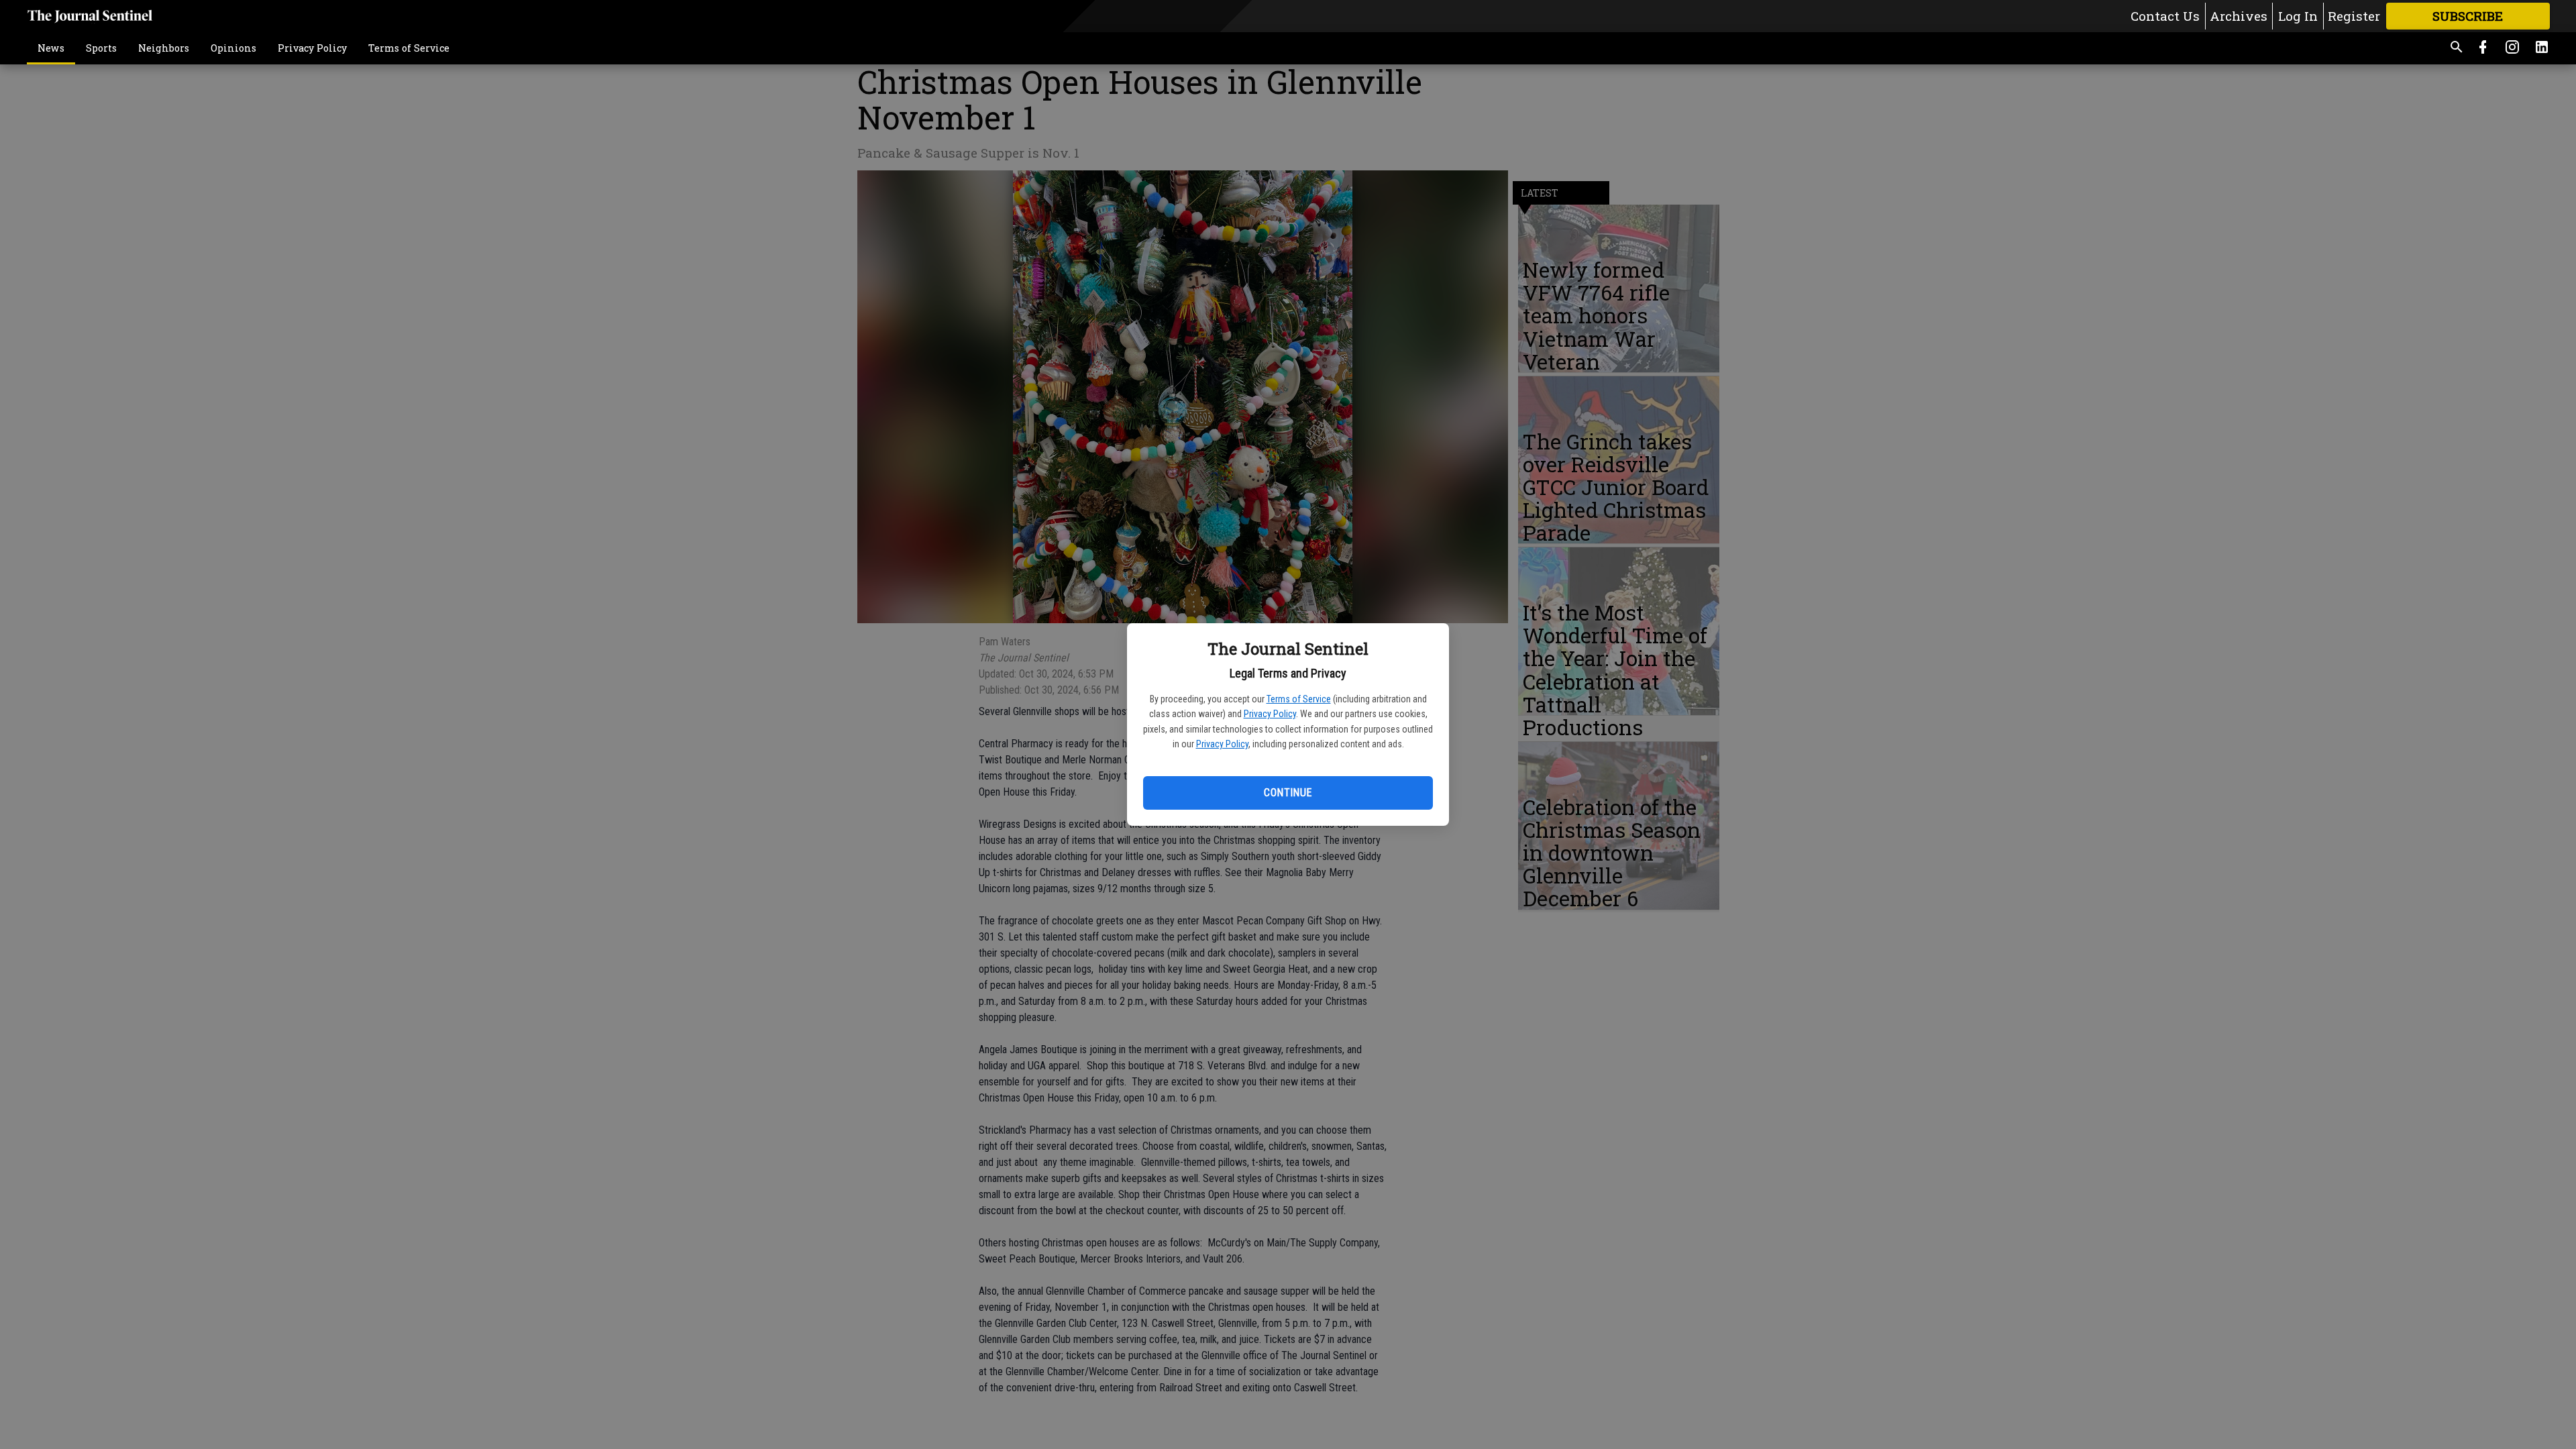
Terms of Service (1299, 699)
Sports (101, 48)
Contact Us (2165, 16)
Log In (2298, 16)
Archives (2239, 16)
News (51, 48)
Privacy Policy (1270, 714)
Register (2354, 16)
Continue (1288, 793)
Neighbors (164, 48)
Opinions (233, 48)
